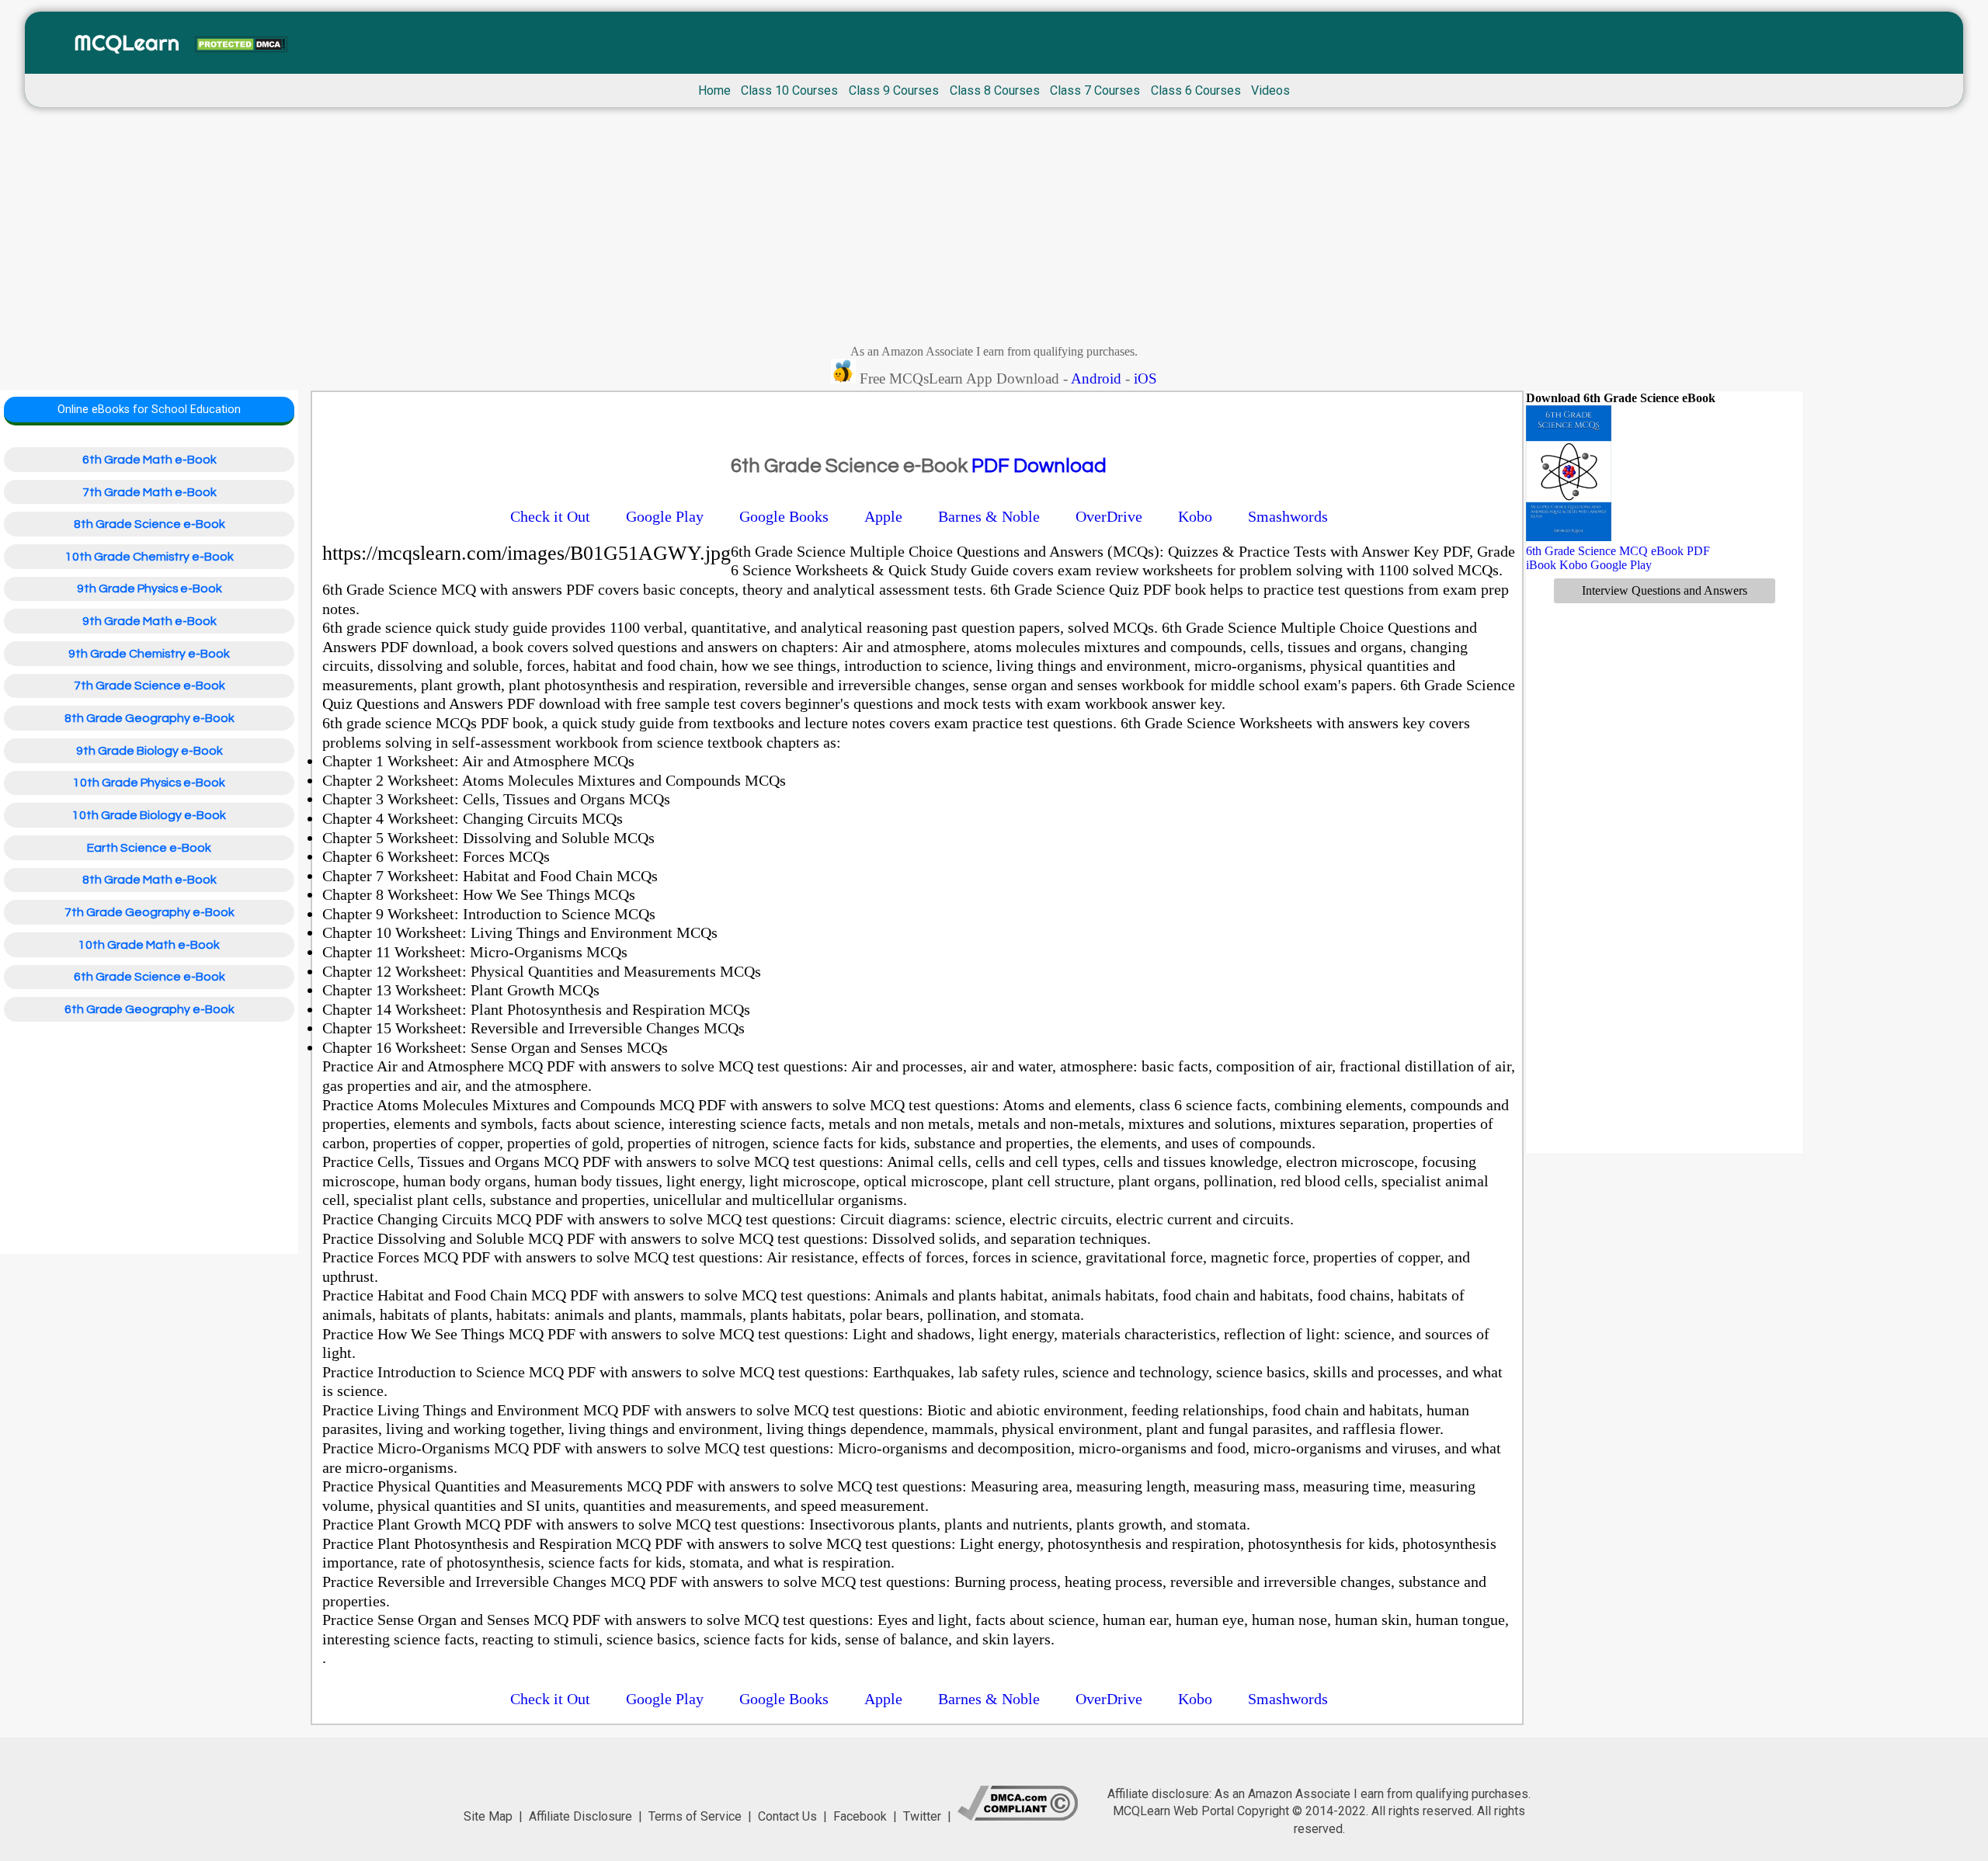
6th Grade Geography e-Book (149, 1009)
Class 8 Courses (995, 90)
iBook (1541, 565)
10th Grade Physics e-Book (149, 783)
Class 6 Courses (1196, 90)
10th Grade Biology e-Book (149, 815)
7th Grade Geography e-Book (149, 912)
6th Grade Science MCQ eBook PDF (1618, 551)
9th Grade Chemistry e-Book (149, 654)
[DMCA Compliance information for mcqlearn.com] (1018, 1816)
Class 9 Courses (894, 90)
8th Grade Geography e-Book (149, 718)
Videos (1270, 90)
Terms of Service (695, 1816)
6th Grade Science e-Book (149, 977)
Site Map (488, 1816)
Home (714, 90)
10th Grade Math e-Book (149, 945)
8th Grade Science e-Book (149, 524)
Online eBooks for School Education (149, 410)
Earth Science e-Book (149, 848)
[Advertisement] (994, 230)
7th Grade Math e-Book (149, 492)
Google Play (1621, 565)
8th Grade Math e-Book (149, 880)
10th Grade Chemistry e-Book (149, 557)
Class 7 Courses (1095, 90)
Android (1096, 378)
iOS (1145, 378)
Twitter (922, 1816)
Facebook (860, 1816)
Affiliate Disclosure (580, 1816)
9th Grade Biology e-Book (149, 751)
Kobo (1573, 565)
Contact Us (787, 1816)
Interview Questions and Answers (1665, 590)
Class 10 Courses (789, 90)
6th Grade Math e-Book (149, 460)
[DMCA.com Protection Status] (241, 46)
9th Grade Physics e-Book (149, 589)
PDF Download (1039, 466)
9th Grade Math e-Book (149, 621)
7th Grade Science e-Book (149, 686)
